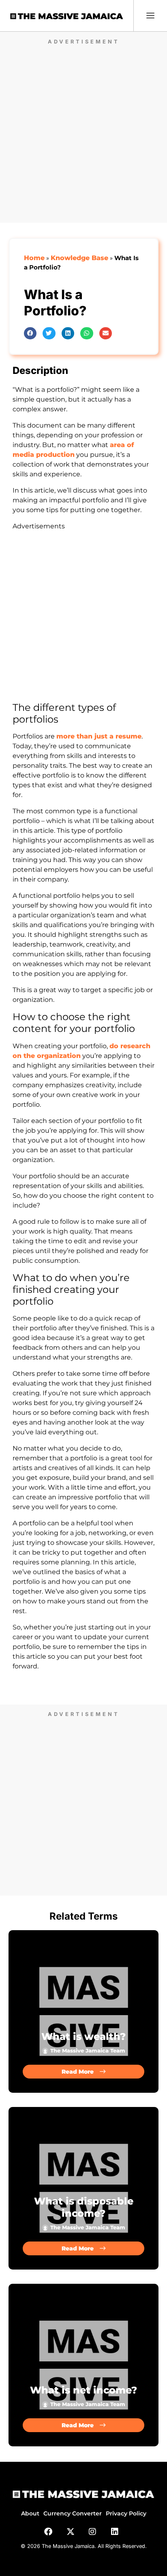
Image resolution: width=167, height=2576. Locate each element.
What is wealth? (83, 2036)
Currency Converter (73, 2513)
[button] (30, 333)
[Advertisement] (83, 131)
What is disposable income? (84, 2207)
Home (34, 258)
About (30, 2513)
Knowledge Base (79, 258)
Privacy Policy (126, 2513)
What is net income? (83, 2390)
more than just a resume (99, 736)
